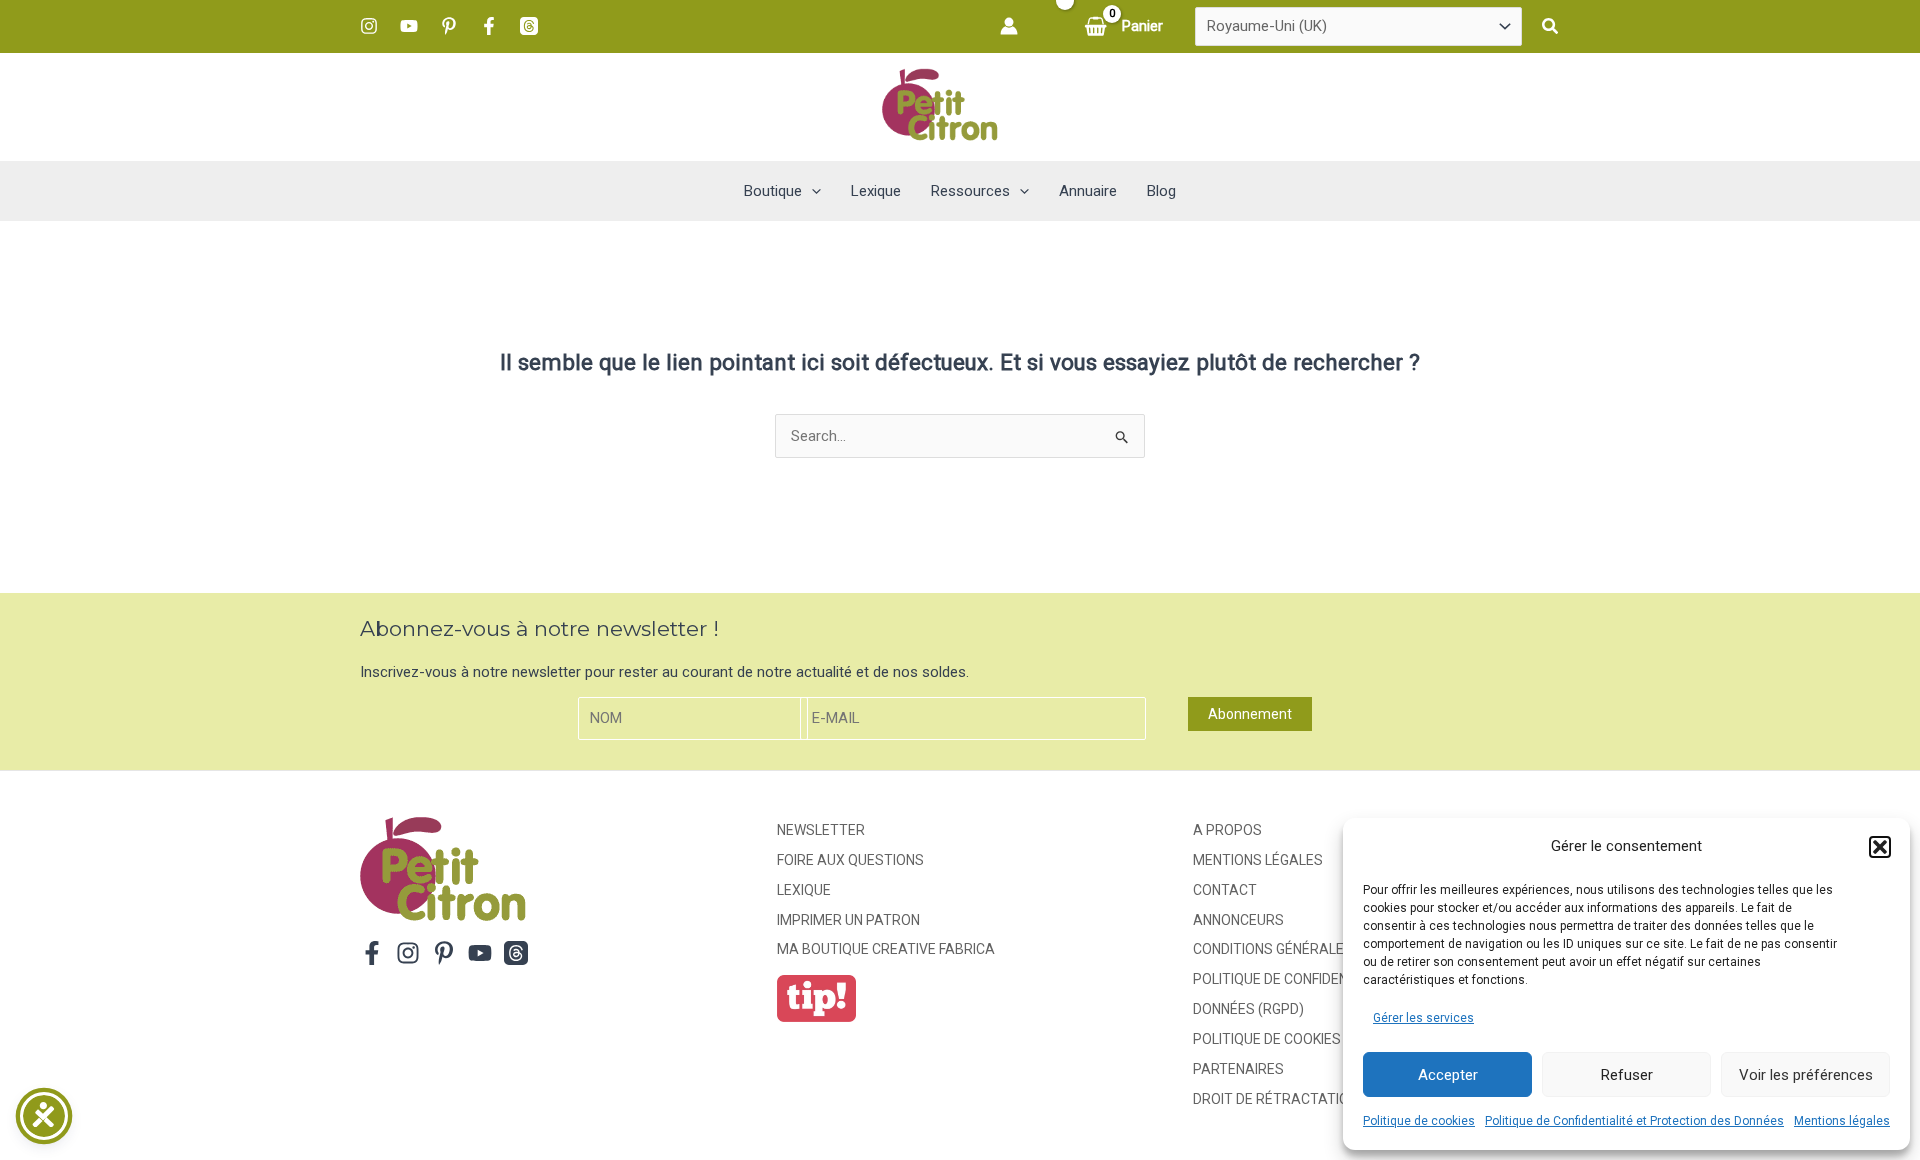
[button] (1880, 847)
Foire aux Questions (850, 860)
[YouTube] (409, 26)
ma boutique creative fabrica (886, 949)
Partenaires (1238, 1069)
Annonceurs (1238, 920)
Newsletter (821, 830)
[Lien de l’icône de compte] (1009, 26)
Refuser (1627, 1075)
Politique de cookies (1419, 1121)
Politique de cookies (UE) (1282, 1039)
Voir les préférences (1806, 1075)
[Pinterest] (449, 26)
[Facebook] (489, 26)
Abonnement (1250, 714)
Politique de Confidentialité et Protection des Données (1634, 1121)
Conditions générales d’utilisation (1320, 949)
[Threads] (529, 26)
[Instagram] (369, 26)
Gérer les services (1423, 1018)
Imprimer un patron (848, 920)
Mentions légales (1842, 1121)
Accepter (1448, 1075)
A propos (1227, 830)
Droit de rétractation (1275, 1099)
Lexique (804, 890)
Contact (1225, 890)
